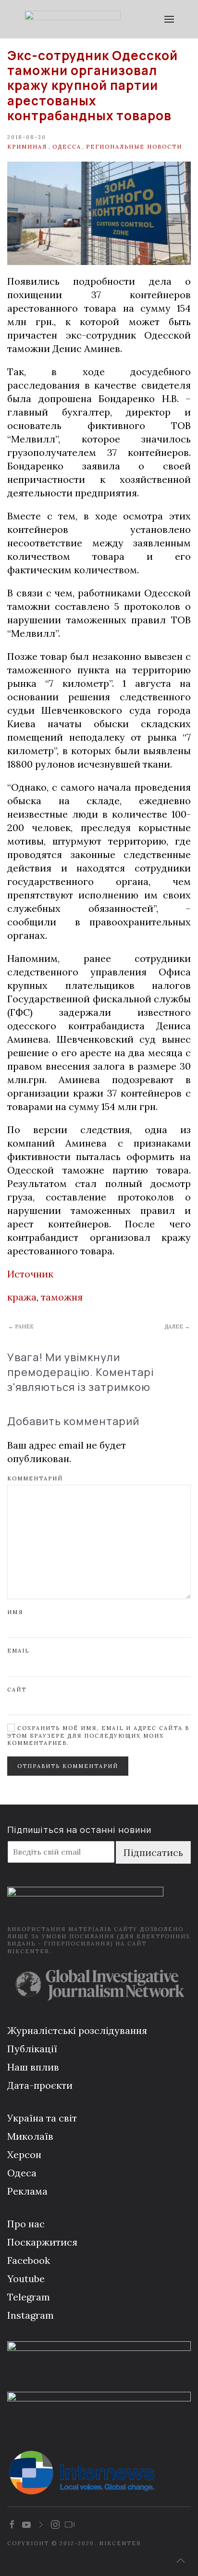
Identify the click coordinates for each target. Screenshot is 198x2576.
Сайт (17, 1690)
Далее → (177, 1326)
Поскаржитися (42, 2242)
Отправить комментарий (68, 1766)
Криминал (27, 147)
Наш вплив (33, 2067)
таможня (62, 1297)
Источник (30, 1274)
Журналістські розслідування (77, 2030)
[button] (169, 19)
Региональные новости (134, 147)
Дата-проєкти (40, 2085)
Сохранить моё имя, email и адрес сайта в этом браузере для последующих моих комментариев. (98, 1736)
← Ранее (21, 1326)
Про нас (26, 2224)
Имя (15, 1612)
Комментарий (35, 1478)
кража (22, 1297)
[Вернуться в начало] (72, 19)
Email (18, 1651)
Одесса (67, 147)
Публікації (32, 2049)
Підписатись (153, 1852)
